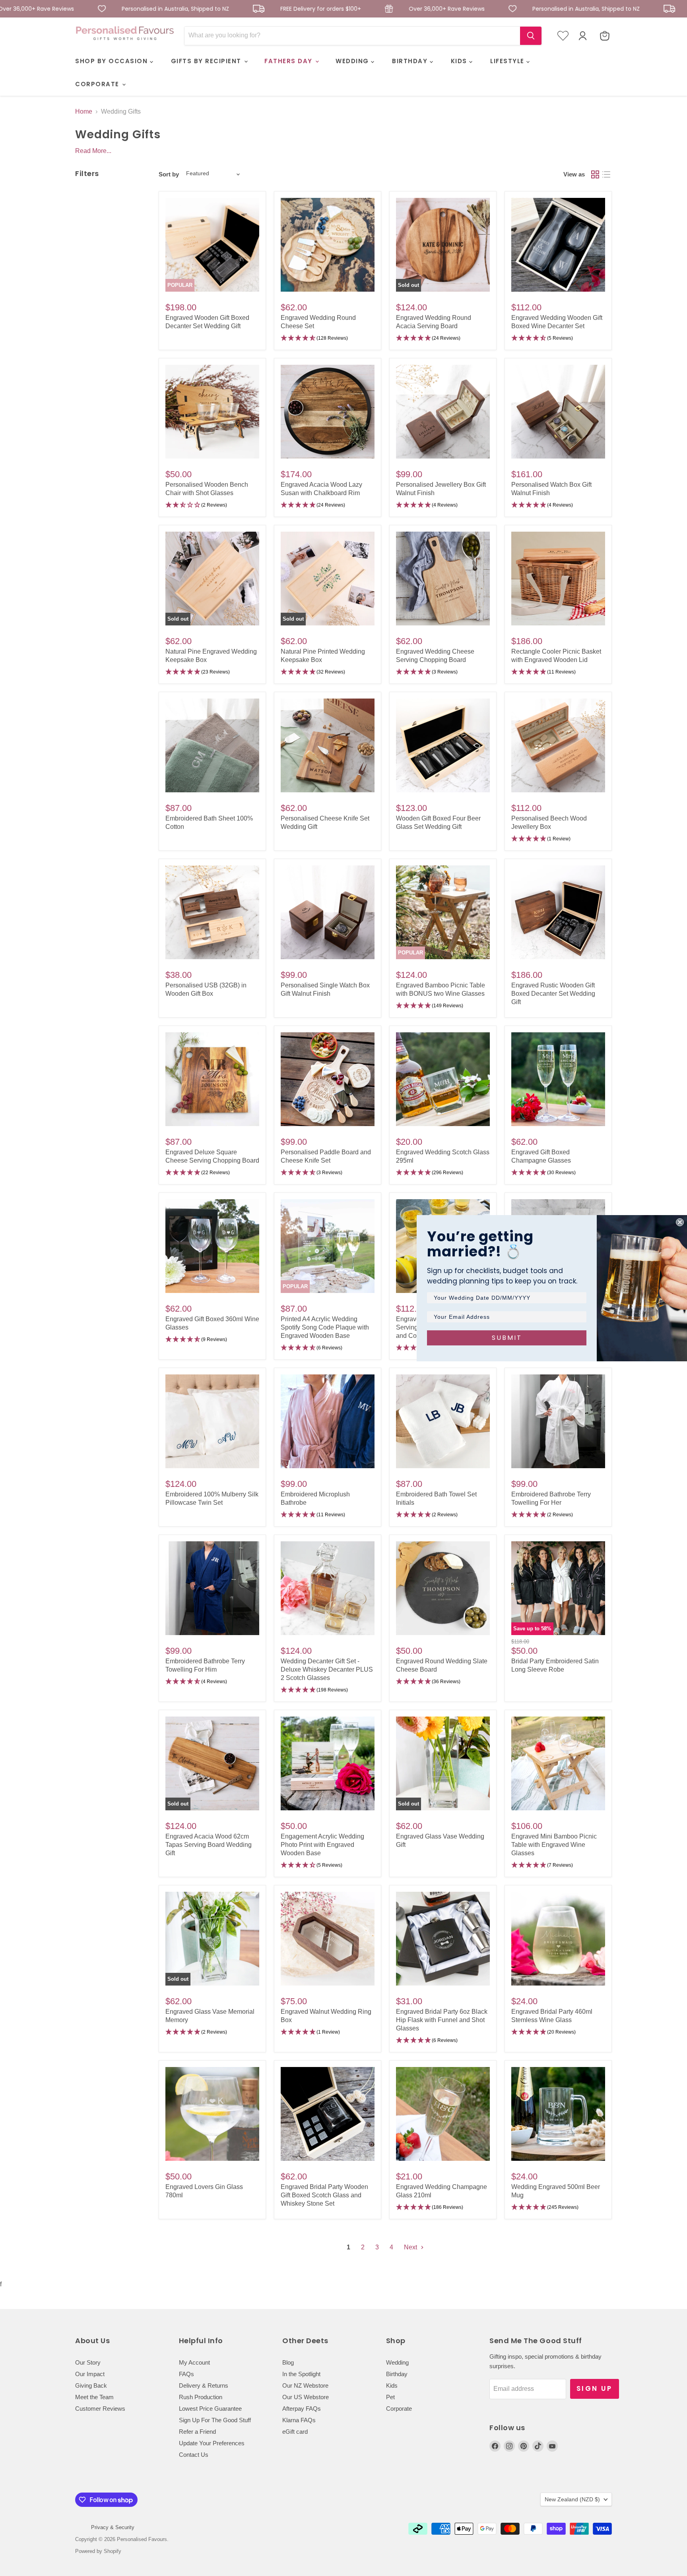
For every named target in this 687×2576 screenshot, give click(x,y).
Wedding (397, 2362)
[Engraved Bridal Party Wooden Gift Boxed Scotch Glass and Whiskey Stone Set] (328, 2114)
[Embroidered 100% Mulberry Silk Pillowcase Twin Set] (212, 1421)
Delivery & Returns (204, 2385)
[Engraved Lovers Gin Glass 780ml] (212, 2114)
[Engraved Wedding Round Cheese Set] (328, 245)
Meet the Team (94, 2397)
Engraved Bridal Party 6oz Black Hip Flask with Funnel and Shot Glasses (442, 2020)
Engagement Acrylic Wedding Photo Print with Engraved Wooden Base (322, 1845)
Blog (288, 2362)
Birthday (397, 2374)
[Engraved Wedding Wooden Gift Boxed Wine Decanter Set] (558, 245)
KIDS (460, 61)
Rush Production (201, 2397)
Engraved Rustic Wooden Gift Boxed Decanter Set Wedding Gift (553, 994)
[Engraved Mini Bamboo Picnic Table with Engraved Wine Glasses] (558, 1763)
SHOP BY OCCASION (113, 61)
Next (411, 2247)
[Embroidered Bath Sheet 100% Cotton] (212, 745)
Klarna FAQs (299, 2420)
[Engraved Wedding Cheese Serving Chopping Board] (443, 579)
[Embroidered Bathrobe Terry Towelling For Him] (212, 1588)
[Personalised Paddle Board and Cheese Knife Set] (328, 1079)
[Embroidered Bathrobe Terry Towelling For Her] (558, 1421)
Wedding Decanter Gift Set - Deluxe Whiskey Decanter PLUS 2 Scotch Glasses (327, 1669)
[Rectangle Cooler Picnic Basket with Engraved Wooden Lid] (558, 579)
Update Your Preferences (212, 2443)
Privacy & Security (113, 2527)
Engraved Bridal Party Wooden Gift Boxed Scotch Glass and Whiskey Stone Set (324, 2195)
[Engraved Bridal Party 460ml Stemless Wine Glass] (558, 1939)
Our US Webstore (306, 2397)
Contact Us (194, 2455)
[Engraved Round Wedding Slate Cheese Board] (443, 1588)
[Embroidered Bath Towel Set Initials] (443, 1421)
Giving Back (91, 2385)
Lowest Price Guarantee (210, 2409)
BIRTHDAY (411, 61)
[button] (328, 338)
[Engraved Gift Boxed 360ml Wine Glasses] (212, 1246)
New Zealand (572, 2499)
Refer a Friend (197, 2432)
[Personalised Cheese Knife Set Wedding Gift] (328, 745)
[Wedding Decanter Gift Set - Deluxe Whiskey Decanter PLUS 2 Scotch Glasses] (328, 1588)
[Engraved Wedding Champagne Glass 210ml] (443, 2114)
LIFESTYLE (508, 61)
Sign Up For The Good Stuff (215, 2420)
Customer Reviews (100, 2409)
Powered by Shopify (98, 2551)
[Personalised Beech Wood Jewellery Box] (558, 745)
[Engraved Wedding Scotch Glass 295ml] (443, 1079)
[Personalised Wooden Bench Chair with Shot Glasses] (212, 412)
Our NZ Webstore (305, 2385)
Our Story (88, 2362)
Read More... (93, 151)
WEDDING (353, 61)
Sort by (169, 174)
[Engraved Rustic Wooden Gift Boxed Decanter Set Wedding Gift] (558, 912)
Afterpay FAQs (302, 2409)
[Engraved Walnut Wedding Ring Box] (328, 1939)
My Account (194, 2362)
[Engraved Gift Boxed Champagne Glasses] (558, 1079)
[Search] (531, 36)
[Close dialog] (680, 1222)
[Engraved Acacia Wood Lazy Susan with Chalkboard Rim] (328, 412)
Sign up (595, 2388)
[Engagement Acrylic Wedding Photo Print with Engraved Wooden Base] (328, 1763)
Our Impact (90, 2374)
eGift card (295, 2432)
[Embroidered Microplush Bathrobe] (328, 1421)
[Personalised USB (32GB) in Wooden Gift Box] (212, 912)
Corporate (399, 2409)
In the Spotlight (301, 2374)
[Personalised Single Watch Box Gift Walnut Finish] (328, 912)
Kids (392, 2385)
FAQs (186, 2374)
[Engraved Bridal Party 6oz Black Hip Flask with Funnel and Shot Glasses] (443, 1939)
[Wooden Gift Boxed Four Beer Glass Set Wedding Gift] (443, 745)
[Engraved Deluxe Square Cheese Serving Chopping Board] (212, 1079)
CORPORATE (98, 84)
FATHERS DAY (289, 61)
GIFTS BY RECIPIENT (207, 61)
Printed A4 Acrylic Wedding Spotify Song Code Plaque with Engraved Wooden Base (325, 1327)
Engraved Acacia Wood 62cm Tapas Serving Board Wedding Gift (209, 1845)
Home (84, 111)
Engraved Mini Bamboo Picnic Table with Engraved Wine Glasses (554, 1845)
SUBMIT (507, 1338)
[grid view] (595, 174)
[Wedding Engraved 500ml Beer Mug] (558, 2114)
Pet (390, 2397)
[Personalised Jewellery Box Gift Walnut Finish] (443, 412)
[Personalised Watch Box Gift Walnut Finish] (558, 412)
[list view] (606, 174)
